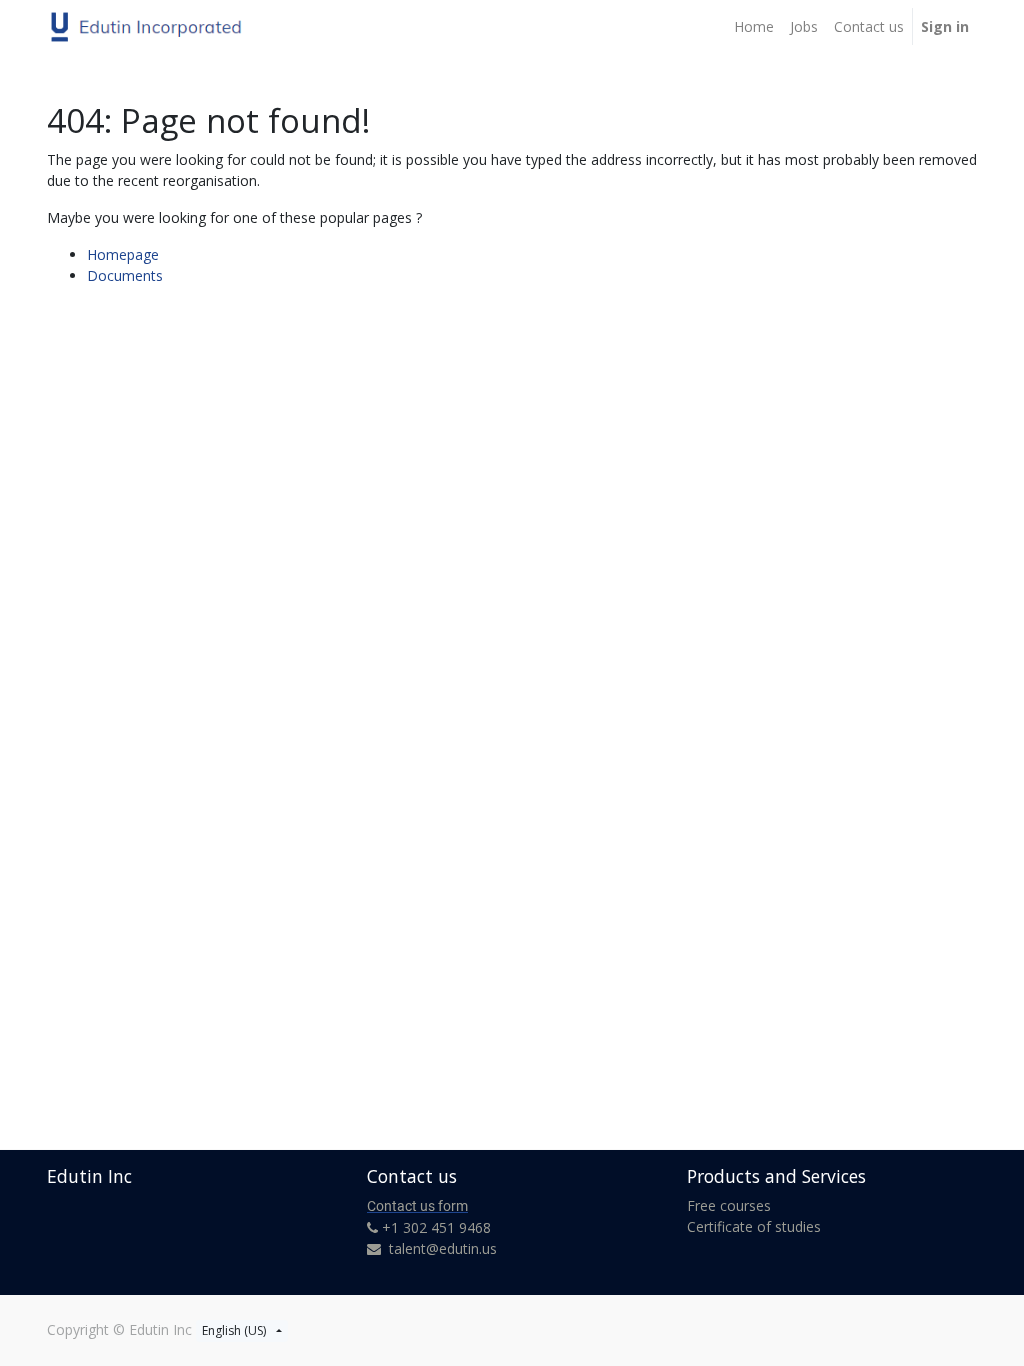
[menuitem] (754, 26)
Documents (125, 275)
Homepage (123, 254)
